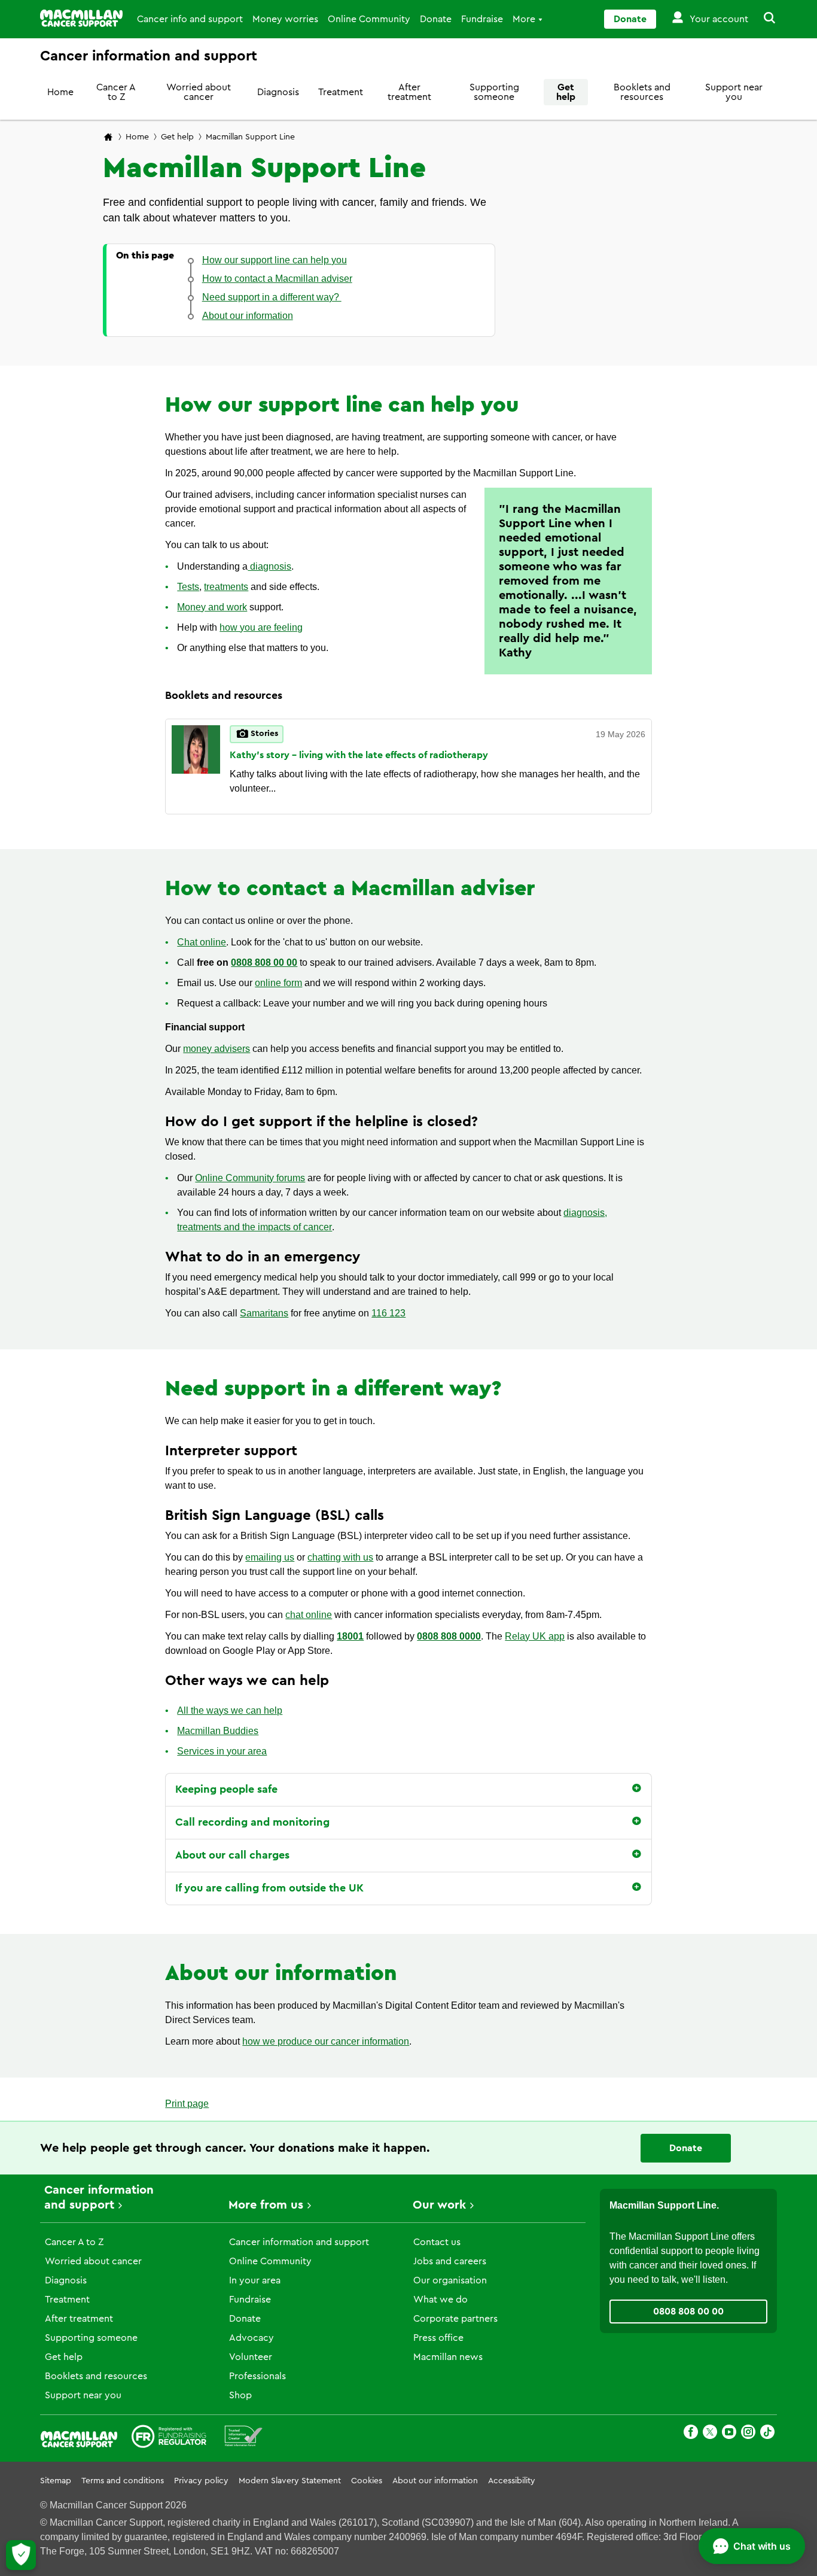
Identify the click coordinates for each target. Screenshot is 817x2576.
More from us (266, 2205)
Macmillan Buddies (218, 1731)
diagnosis (269, 566)
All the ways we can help (230, 1710)
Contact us (437, 2242)
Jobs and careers (450, 2261)
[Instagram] (748, 2434)
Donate (436, 19)
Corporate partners (455, 2319)
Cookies (367, 2481)
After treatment (409, 92)
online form (278, 983)
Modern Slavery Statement (290, 2481)
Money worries (285, 19)
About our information (435, 2481)
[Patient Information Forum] (244, 2438)
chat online (309, 1615)
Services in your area (222, 1751)
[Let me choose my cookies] (21, 2555)
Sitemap (56, 2481)
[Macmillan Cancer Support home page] (108, 138)
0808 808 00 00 (264, 962)
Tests (188, 587)
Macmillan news (448, 2357)
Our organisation (450, 2280)
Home (60, 92)
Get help (566, 92)
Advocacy (251, 2338)
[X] (710, 2434)
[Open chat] (752, 2546)
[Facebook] (691, 2434)
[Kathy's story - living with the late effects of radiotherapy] (196, 767)
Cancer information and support (299, 2242)
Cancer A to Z (116, 92)
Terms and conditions (123, 2481)
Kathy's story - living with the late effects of (359, 755)
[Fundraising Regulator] (169, 2438)
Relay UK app (535, 1636)
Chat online (202, 942)
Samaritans (264, 1313)
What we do (440, 2300)
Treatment (341, 92)
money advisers (217, 1049)
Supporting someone (494, 92)
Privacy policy (201, 2481)
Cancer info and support (190, 19)
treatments (226, 587)
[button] (763, 19)
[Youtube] (729, 2434)
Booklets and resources (642, 92)
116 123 (388, 1313)
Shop (240, 2395)
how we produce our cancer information (326, 2041)
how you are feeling (261, 627)
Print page (187, 2104)
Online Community (369, 19)
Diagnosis (278, 92)
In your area (255, 2280)
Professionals (257, 2376)
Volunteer (251, 2357)
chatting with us (340, 1557)
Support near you (734, 92)
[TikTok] (767, 2434)
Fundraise (482, 19)
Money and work (212, 607)
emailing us (270, 1557)
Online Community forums (250, 1178)
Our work (439, 2205)
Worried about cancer (199, 92)
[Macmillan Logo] (81, 18)
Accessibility (512, 2481)
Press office (438, 2338)
